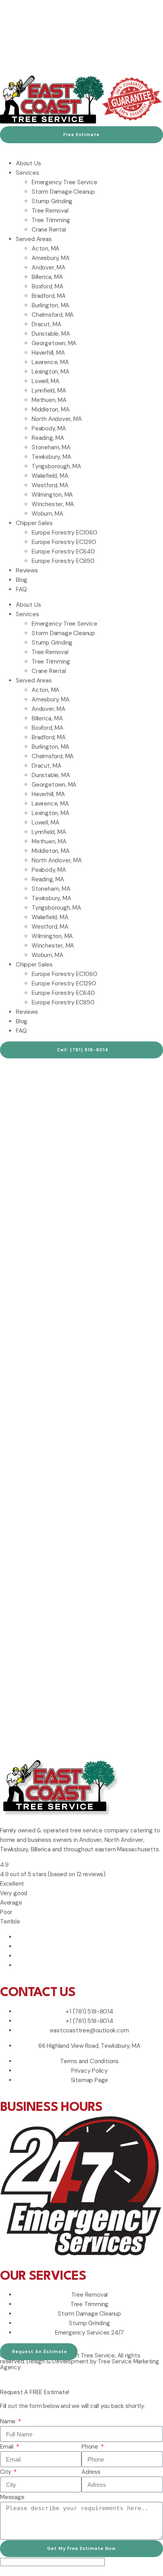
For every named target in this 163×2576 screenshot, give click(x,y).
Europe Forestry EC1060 (64, 533)
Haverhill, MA (48, 353)
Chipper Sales (34, 523)
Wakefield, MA (50, 476)
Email (8, 2447)
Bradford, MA (49, 296)
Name (9, 2421)
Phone (91, 2447)
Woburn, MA (47, 514)
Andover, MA (48, 267)
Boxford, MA (47, 286)
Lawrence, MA (50, 362)
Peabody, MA (49, 428)
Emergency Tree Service (64, 182)
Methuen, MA (49, 400)
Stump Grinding (52, 201)
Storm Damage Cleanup (63, 192)
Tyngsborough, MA (56, 466)
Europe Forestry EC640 (63, 551)
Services (27, 173)
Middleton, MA (50, 409)
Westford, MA (50, 485)
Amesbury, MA (51, 258)
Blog (22, 580)
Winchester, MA (53, 504)
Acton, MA (45, 249)
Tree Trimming (51, 220)
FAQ (21, 589)
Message (12, 2497)
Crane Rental (49, 230)
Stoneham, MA (51, 447)
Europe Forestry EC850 (63, 561)
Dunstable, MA (51, 334)
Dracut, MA (46, 324)
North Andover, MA (57, 419)
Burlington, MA (50, 305)
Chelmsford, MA (53, 315)
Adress (91, 2472)
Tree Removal (50, 211)
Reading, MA (48, 438)
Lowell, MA (45, 381)
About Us (28, 163)
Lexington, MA (50, 372)
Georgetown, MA (54, 343)
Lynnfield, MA (49, 391)
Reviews (27, 570)
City (6, 2472)
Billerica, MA (47, 277)
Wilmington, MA (52, 495)
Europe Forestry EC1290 (64, 542)
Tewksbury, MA (51, 457)
